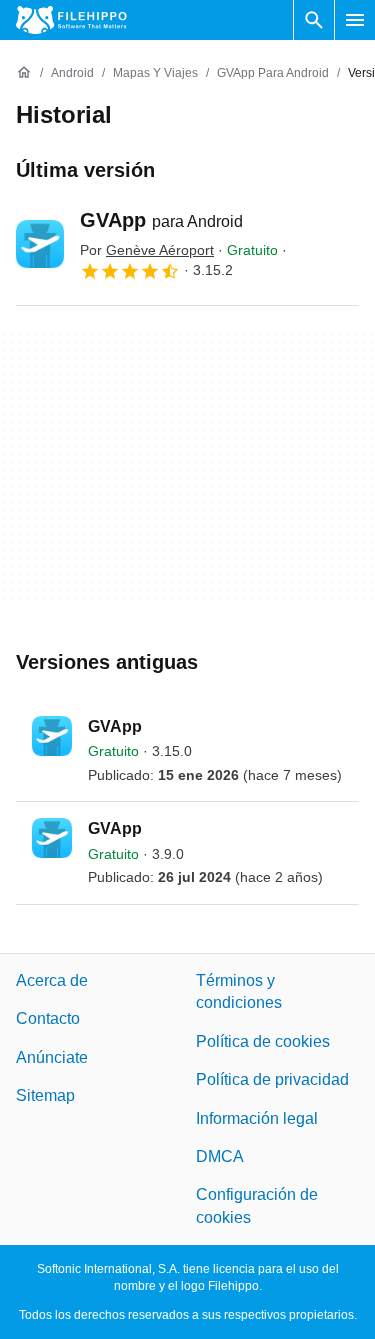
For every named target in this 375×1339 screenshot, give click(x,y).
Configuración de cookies (257, 1205)
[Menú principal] (355, 20)
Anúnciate (52, 1057)
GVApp (161, 220)
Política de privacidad (272, 1079)
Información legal (257, 1117)
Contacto (48, 1018)
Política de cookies (263, 1041)
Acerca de (52, 980)
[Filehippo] (71, 20)
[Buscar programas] (314, 20)
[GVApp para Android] (40, 244)
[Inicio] (24, 73)
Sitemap (45, 1095)
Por (147, 250)
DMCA (220, 1156)
